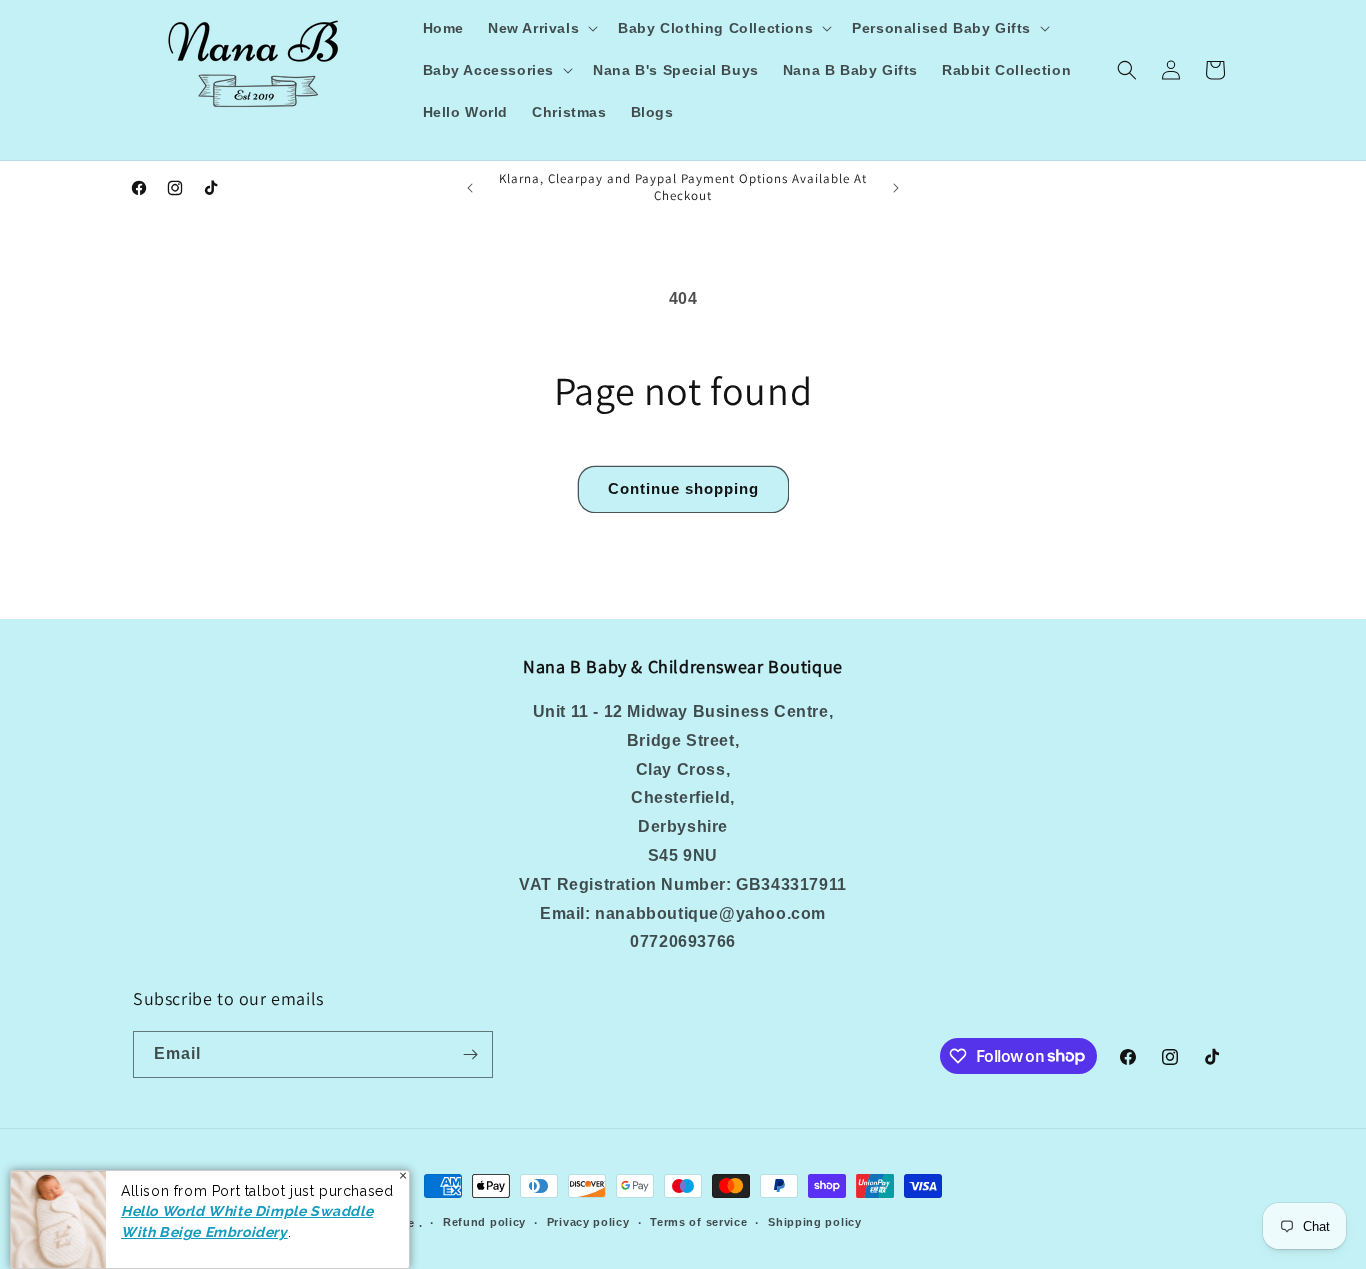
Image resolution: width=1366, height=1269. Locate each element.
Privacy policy (588, 1222)
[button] (541, 28)
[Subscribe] (470, 1054)
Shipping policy (815, 1222)
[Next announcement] (896, 188)
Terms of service (698, 1222)
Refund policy (484, 1222)
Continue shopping (683, 488)
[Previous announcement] (470, 188)
